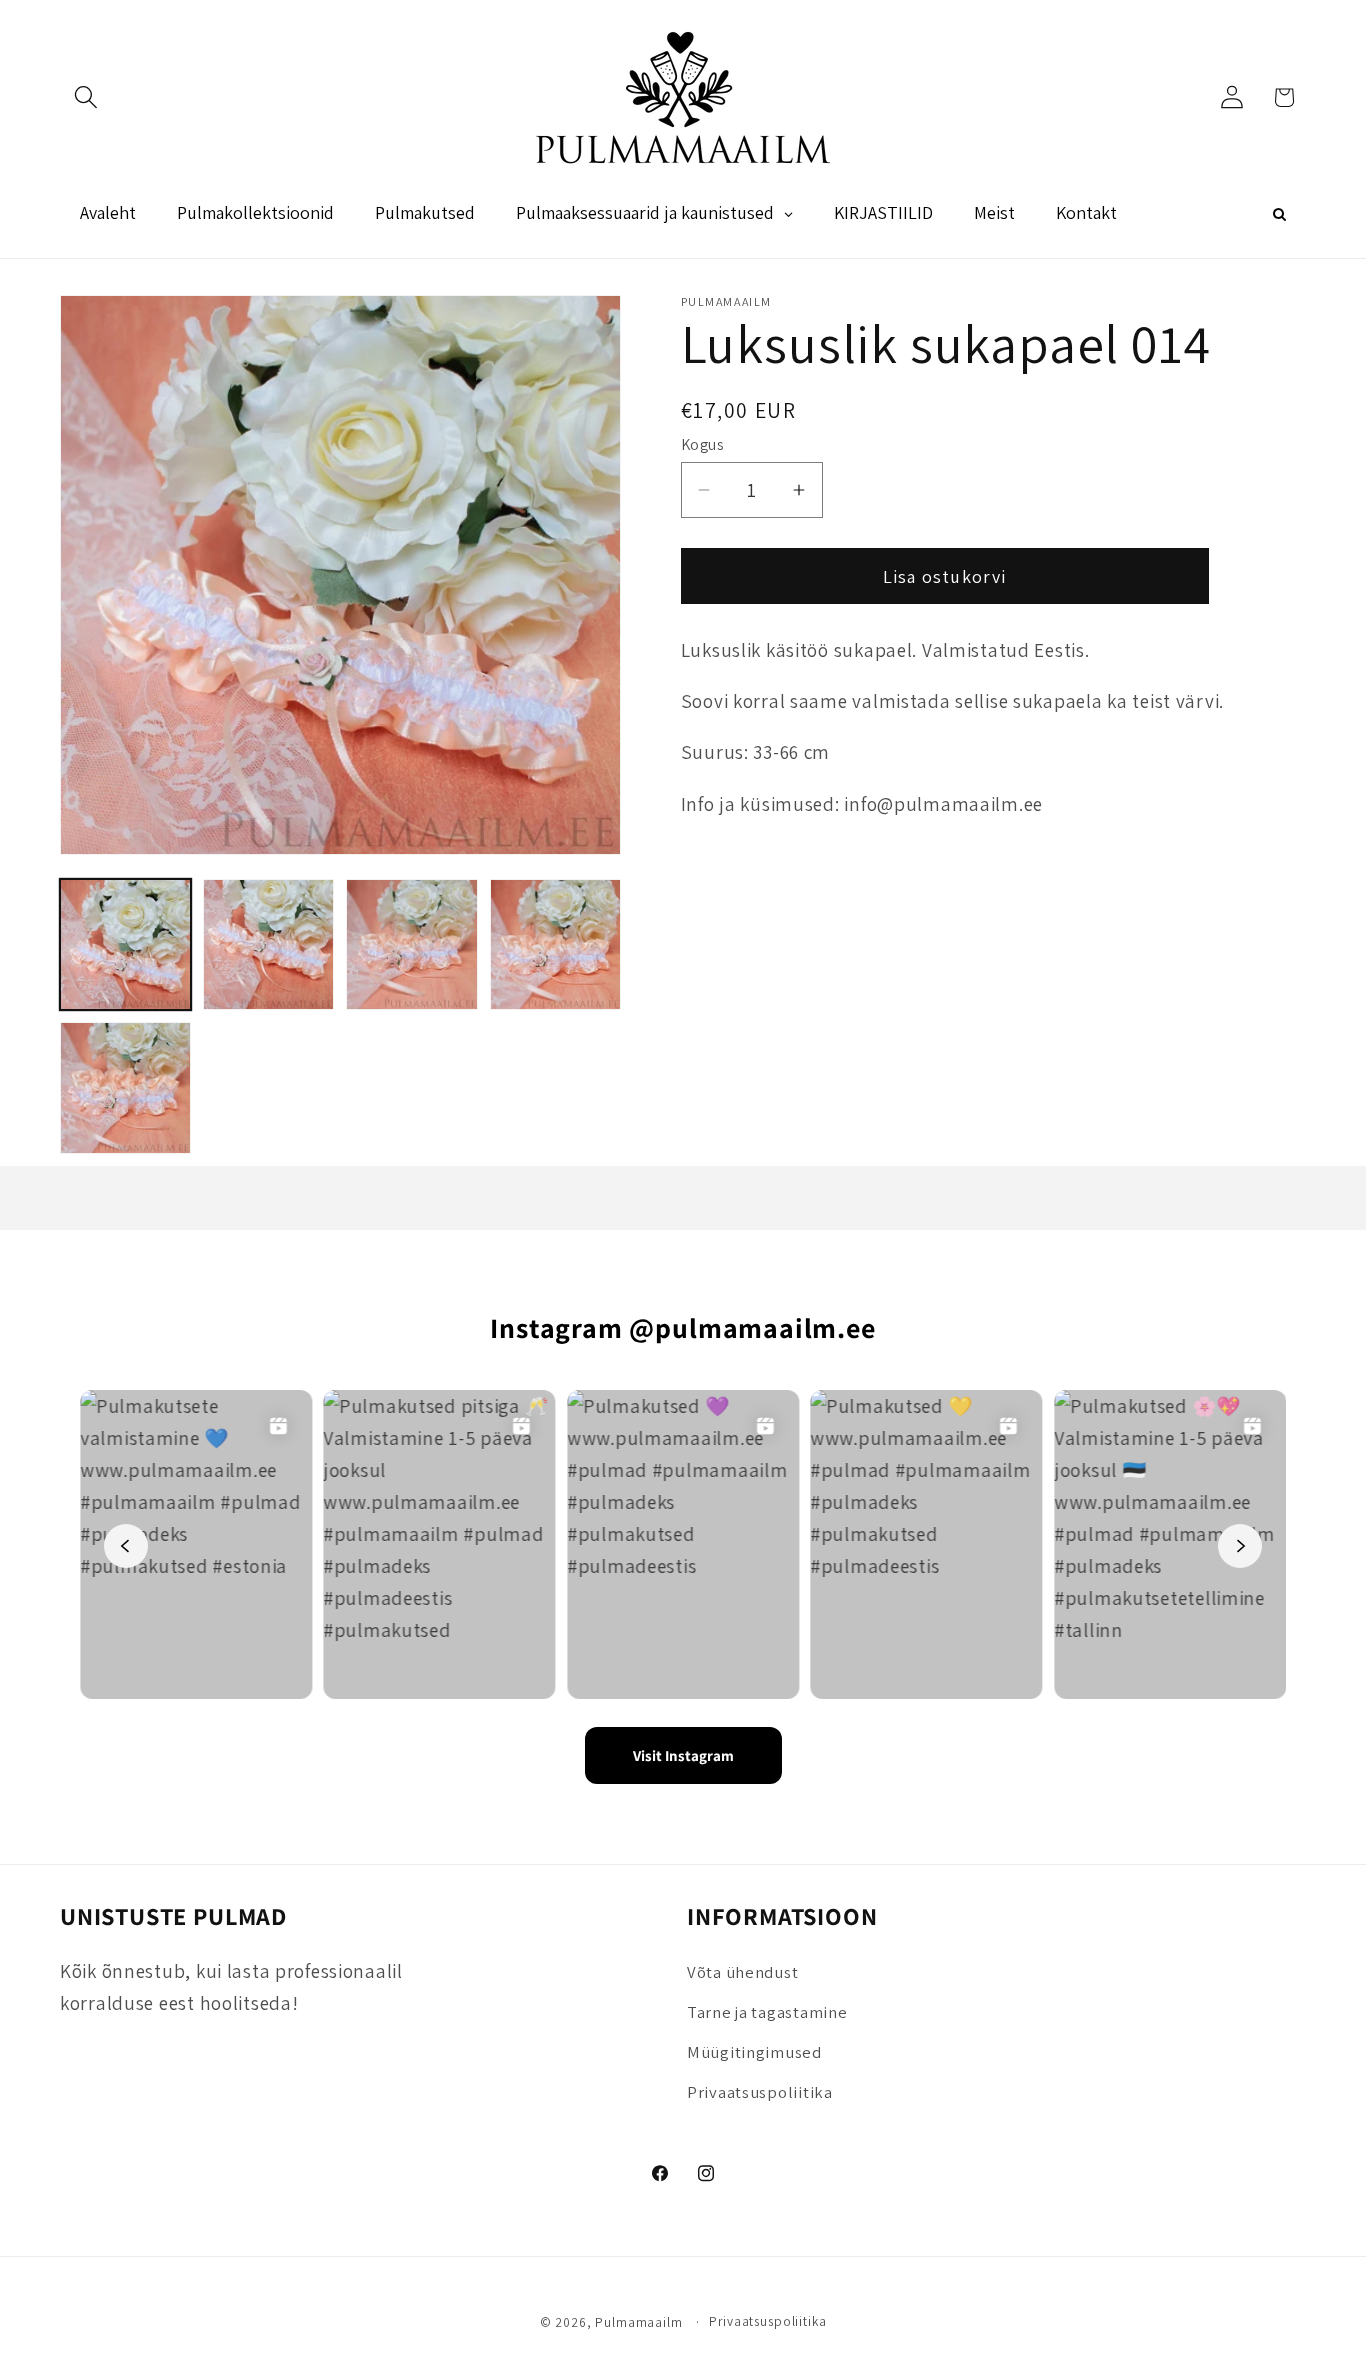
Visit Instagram (683, 1755)
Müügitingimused (754, 2053)
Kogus (702, 444)
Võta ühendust (742, 1973)
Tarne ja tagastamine (767, 2013)
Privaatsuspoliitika (760, 2093)
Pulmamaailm (638, 2322)
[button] (86, 97)
